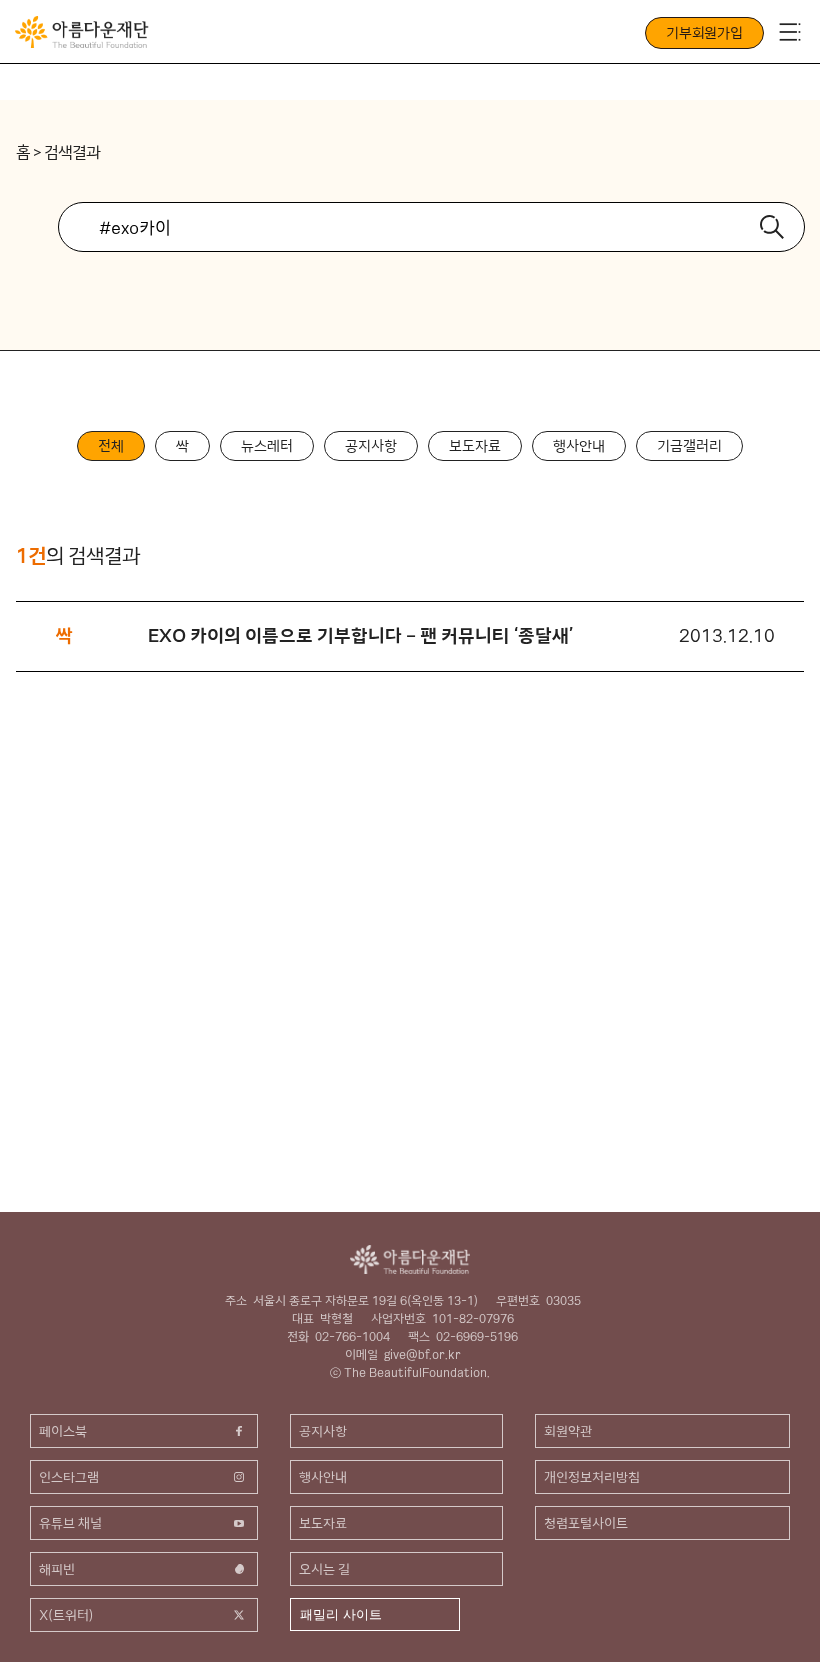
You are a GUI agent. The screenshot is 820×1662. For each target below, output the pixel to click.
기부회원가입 (704, 33)
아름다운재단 (410, 1259)
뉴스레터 (267, 446)
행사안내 (579, 446)
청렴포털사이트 (586, 1523)
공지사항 (371, 446)
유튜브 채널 (70, 1523)
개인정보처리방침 (592, 1477)
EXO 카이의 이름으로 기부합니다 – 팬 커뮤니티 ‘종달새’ (361, 635)
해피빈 (57, 1569)
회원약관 (568, 1431)
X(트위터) (66, 1615)
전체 (111, 446)
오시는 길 (324, 1569)
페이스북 (63, 1431)
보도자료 (475, 446)
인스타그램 (69, 1477)
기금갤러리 (689, 446)
